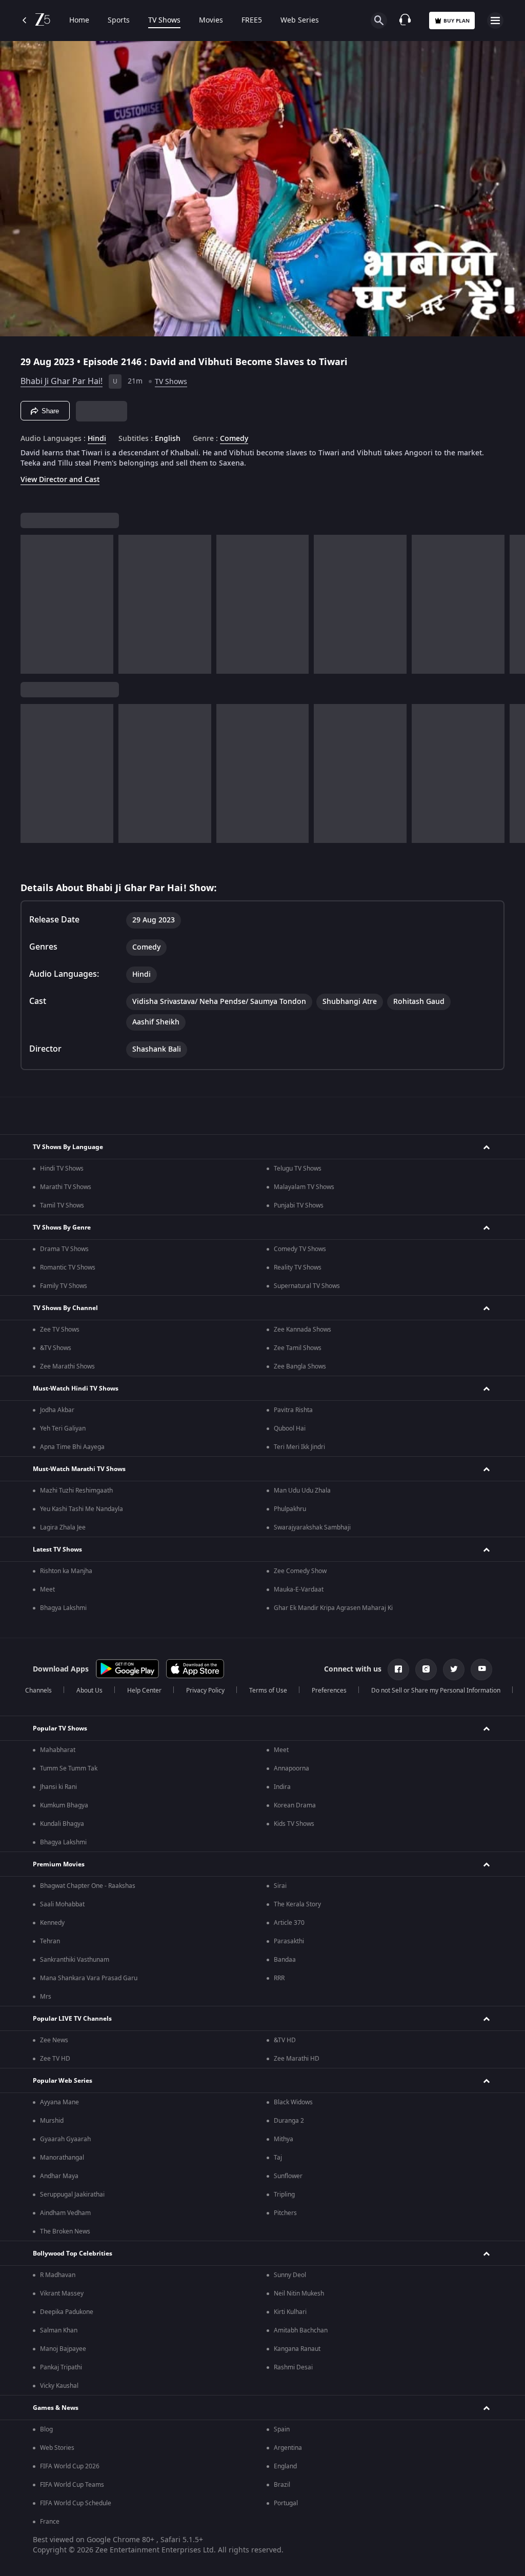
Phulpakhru (290, 1509)
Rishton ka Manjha (66, 1571)
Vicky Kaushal (59, 2386)
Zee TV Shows (60, 1330)
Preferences (329, 1690)
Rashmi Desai (293, 2367)
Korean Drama (295, 1805)
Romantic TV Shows (68, 1267)
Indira (282, 1787)
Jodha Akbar (57, 1410)
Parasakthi (289, 1941)
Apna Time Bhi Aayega (72, 1447)
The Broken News (65, 2231)
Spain (282, 2429)
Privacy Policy (205, 1690)
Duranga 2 (289, 2121)
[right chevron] (32, 604)
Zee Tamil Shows (298, 1348)
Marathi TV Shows (66, 1187)
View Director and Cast (60, 480)
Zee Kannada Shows (302, 1330)
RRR (279, 1978)
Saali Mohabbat (62, 1904)
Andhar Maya (59, 2176)
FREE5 (252, 21)
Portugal (286, 2503)
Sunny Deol (290, 2275)
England (285, 2466)
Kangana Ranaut (297, 2349)
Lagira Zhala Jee (63, 1527)
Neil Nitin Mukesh (299, 2293)
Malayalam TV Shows (304, 1187)
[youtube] (481, 1669)
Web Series (300, 21)
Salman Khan (59, 2330)
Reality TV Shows (298, 1267)
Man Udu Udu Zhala (302, 1491)
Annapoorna (291, 1768)
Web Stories (57, 2448)
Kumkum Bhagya (64, 1805)
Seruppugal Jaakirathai (72, 2195)
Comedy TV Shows (300, 1249)
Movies (211, 21)
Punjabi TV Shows (299, 1205)
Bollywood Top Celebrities (73, 2253)
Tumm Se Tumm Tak (69, 1768)
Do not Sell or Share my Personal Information (436, 1690)
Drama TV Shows (64, 1249)
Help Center (144, 1690)
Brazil (282, 2485)
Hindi (97, 439)
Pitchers (285, 2213)
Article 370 (289, 1923)
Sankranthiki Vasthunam (75, 1960)
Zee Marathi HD (297, 2059)
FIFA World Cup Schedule (76, 2503)
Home (79, 21)
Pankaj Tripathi (61, 2367)
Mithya (284, 2139)
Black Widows (293, 2102)
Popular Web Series (63, 2081)
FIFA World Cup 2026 (70, 2466)
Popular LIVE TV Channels (72, 2019)
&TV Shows (56, 1348)
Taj (278, 2158)
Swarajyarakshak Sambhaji (312, 1527)
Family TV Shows (64, 1286)
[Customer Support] (405, 21)
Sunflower (288, 2176)
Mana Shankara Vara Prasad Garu (89, 1978)
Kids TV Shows (294, 1824)
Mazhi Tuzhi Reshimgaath (76, 1491)
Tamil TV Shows (62, 1205)
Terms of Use (268, 1690)
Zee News (54, 2040)
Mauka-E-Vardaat (299, 1589)
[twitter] (454, 1669)
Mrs (46, 1997)
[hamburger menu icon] (495, 21)
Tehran (50, 1941)
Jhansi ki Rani (58, 1787)
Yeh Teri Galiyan (63, 1428)
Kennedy (52, 1923)
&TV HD (285, 2040)
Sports (119, 21)
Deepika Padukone (67, 2312)
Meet (47, 1589)
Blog (46, 2429)
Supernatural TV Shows (307, 1286)
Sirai (280, 1886)
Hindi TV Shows (62, 1169)
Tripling (284, 2195)
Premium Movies (59, 1864)
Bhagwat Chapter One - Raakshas (88, 1886)
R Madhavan (58, 2275)
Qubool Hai (290, 1428)
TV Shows (164, 21)
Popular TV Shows (60, 1728)
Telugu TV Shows (298, 1169)
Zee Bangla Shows (300, 1366)
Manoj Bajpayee (63, 2349)
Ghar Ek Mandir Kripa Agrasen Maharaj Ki (333, 1608)
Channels (38, 1690)
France (50, 2522)
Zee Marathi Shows (67, 1366)
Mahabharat (58, 1750)
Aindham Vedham (65, 2213)
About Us (89, 1690)
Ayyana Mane (59, 2102)
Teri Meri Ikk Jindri (299, 1447)
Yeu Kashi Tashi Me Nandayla (82, 1509)
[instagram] (426, 1669)
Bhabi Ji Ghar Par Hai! (62, 381)
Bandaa (285, 1960)
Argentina (288, 2448)
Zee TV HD (55, 2059)
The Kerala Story (297, 1904)
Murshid (52, 2121)
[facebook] (398, 1669)
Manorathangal (62, 2158)
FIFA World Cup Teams (72, 2485)
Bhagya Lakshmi (63, 1608)
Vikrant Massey (62, 2293)
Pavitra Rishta (293, 1410)
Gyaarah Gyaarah (65, 2139)
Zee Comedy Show (300, 1571)
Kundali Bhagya (62, 1824)
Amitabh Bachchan (301, 2330)
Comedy (234, 439)
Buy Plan (457, 21)
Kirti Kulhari (290, 2312)
